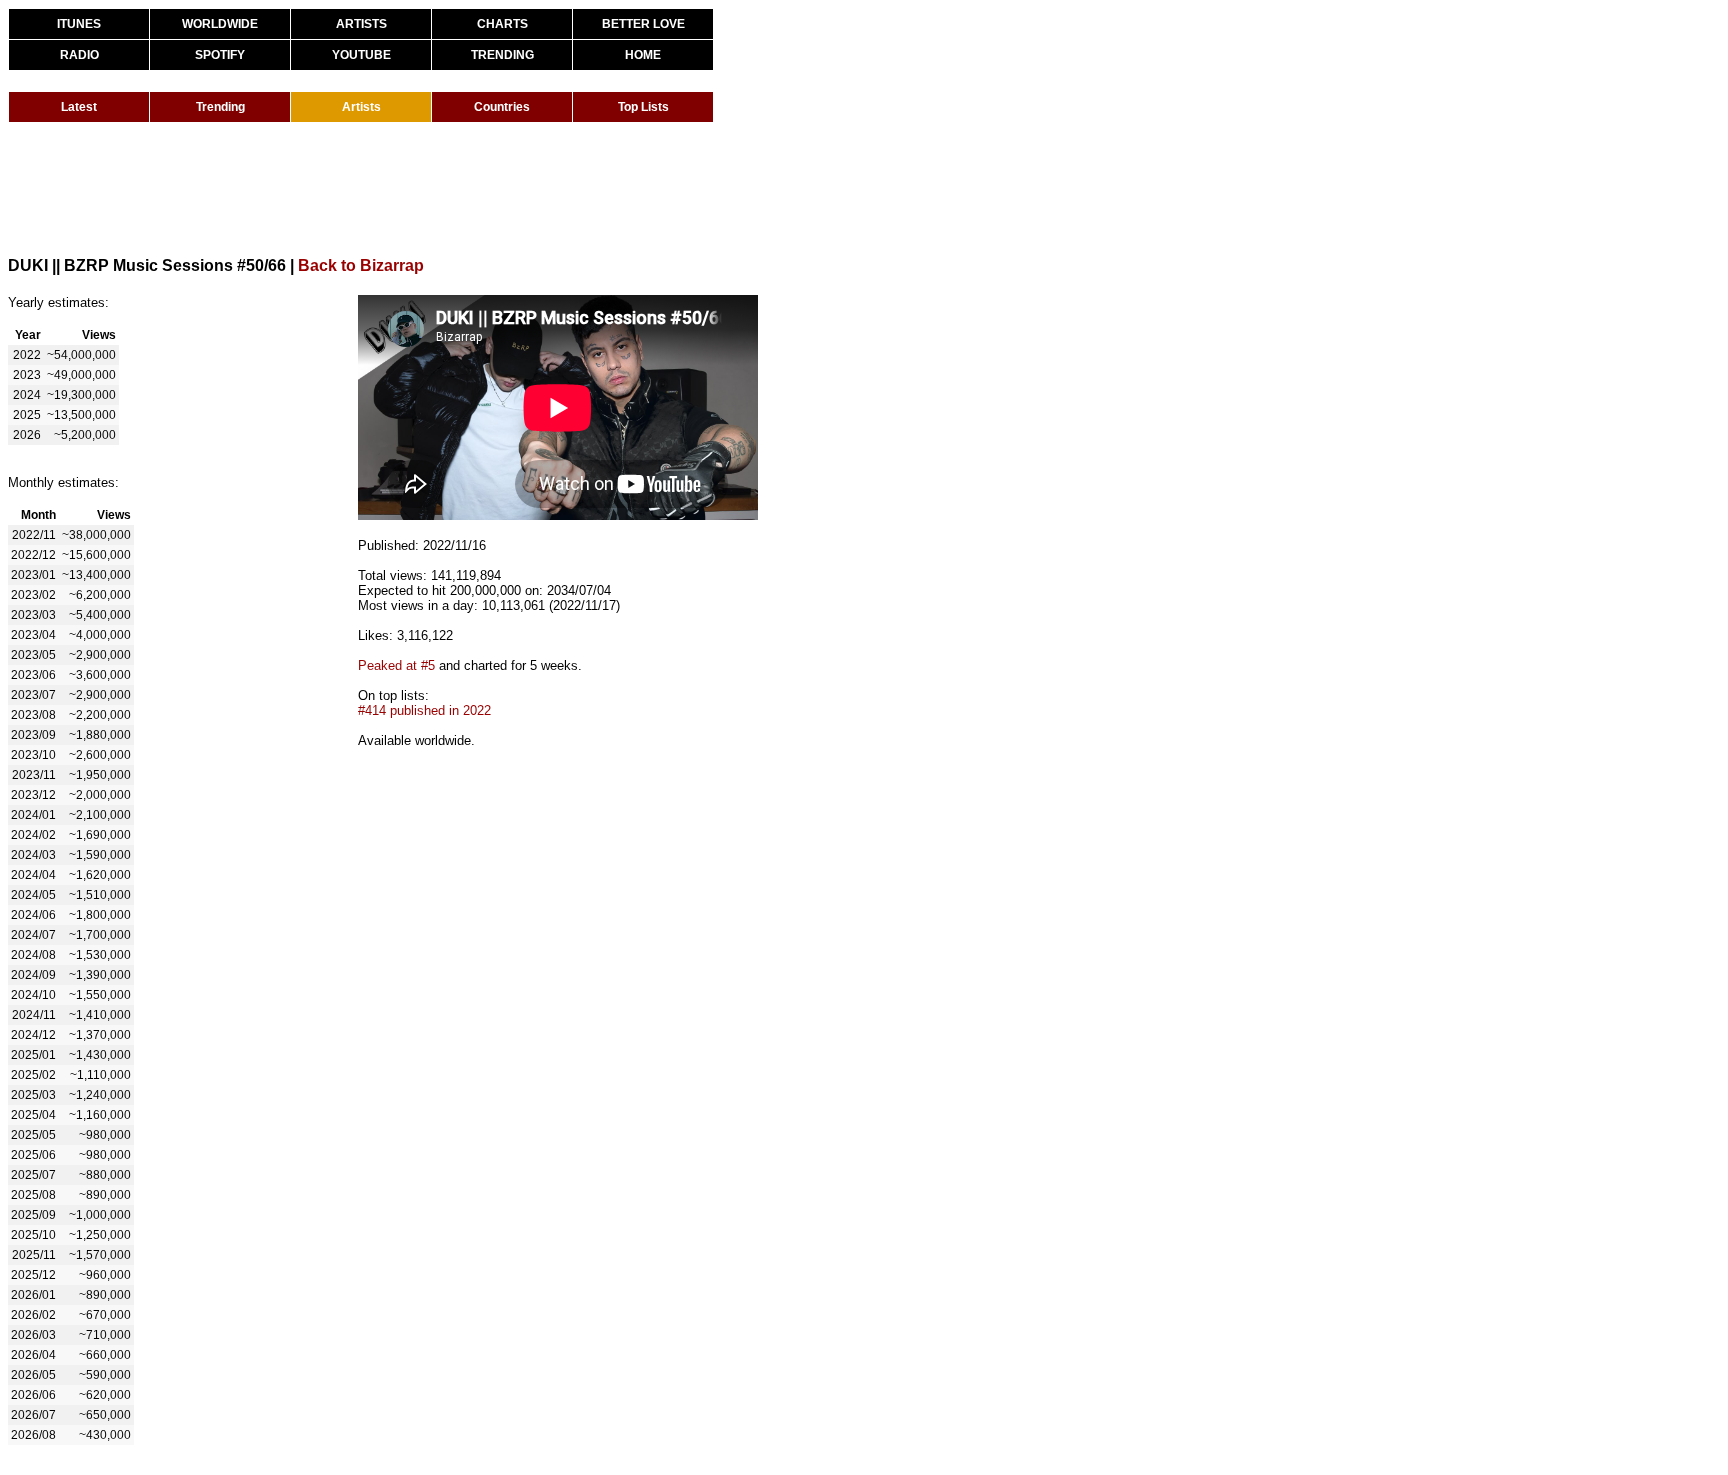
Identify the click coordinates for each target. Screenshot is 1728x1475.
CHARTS (502, 24)
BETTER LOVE (643, 24)
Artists (361, 107)
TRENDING (502, 55)
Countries (502, 107)
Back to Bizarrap (361, 265)
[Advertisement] (372, 188)
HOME (643, 55)
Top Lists (643, 107)
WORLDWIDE (220, 24)
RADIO (79, 55)
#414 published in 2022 (424, 710)
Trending (220, 107)
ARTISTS (361, 24)
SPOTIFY (220, 55)
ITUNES (79, 24)
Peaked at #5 (396, 665)
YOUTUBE (361, 55)
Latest (79, 107)
